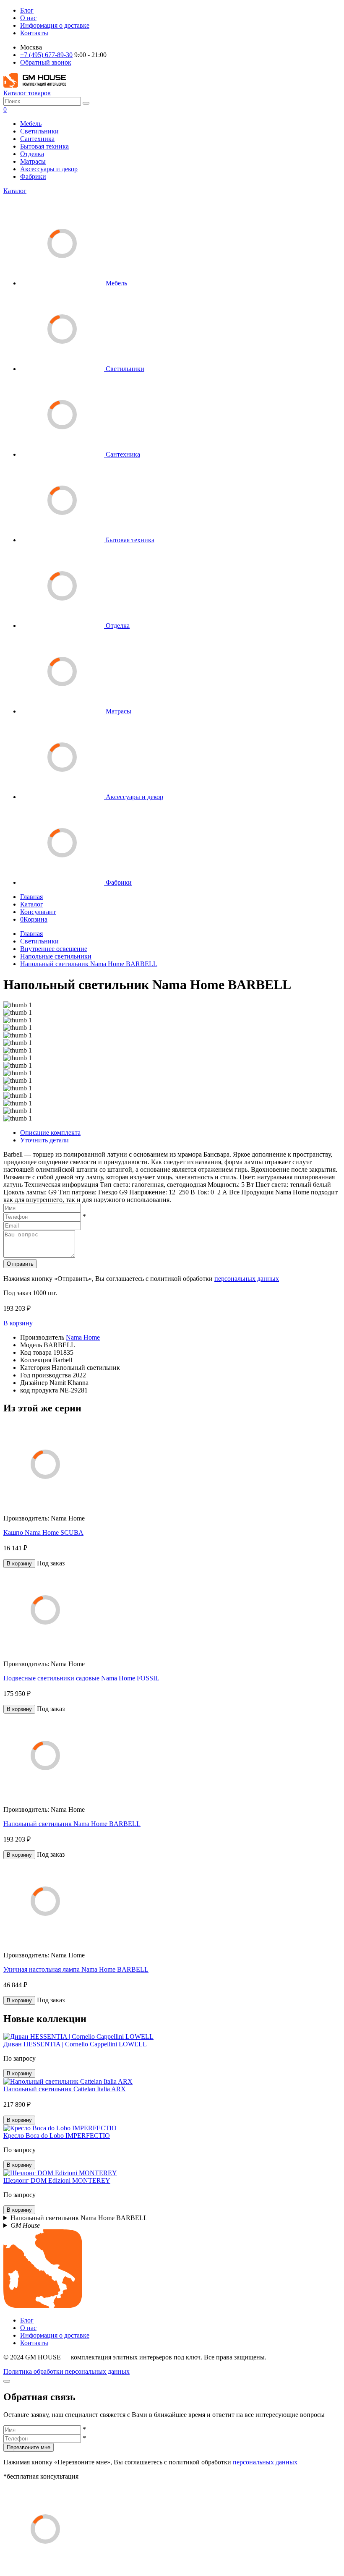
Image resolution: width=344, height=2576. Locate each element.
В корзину (18, 1323)
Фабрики (33, 176)
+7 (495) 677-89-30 (46, 55)
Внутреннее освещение (54, 949)
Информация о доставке (55, 25)
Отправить (20, 1264)
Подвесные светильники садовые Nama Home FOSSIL (81, 1678)
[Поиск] (86, 103)
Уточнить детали (44, 1140)
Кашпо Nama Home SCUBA (43, 1532)
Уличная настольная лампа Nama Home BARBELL (76, 1969)
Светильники (39, 131)
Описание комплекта (50, 1133)
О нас (28, 18)
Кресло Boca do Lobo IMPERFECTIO (57, 2136)
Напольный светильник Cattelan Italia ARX (65, 2089)
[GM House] (35, 85)
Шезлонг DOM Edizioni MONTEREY (57, 2180)
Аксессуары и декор (49, 169)
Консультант (38, 912)
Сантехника (37, 139)
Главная (31, 897)
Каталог (15, 191)
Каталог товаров (27, 93)
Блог (27, 10)
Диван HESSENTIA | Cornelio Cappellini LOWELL (75, 2044)
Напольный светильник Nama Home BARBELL (89, 964)
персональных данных (247, 1279)
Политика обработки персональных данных (66, 2371)
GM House (25, 2225)
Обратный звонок (46, 62)
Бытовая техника (44, 146)
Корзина (34, 919)
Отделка (32, 154)
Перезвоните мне (29, 2447)
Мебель (31, 124)
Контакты (34, 33)
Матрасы (33, 161)
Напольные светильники (56, 956)
